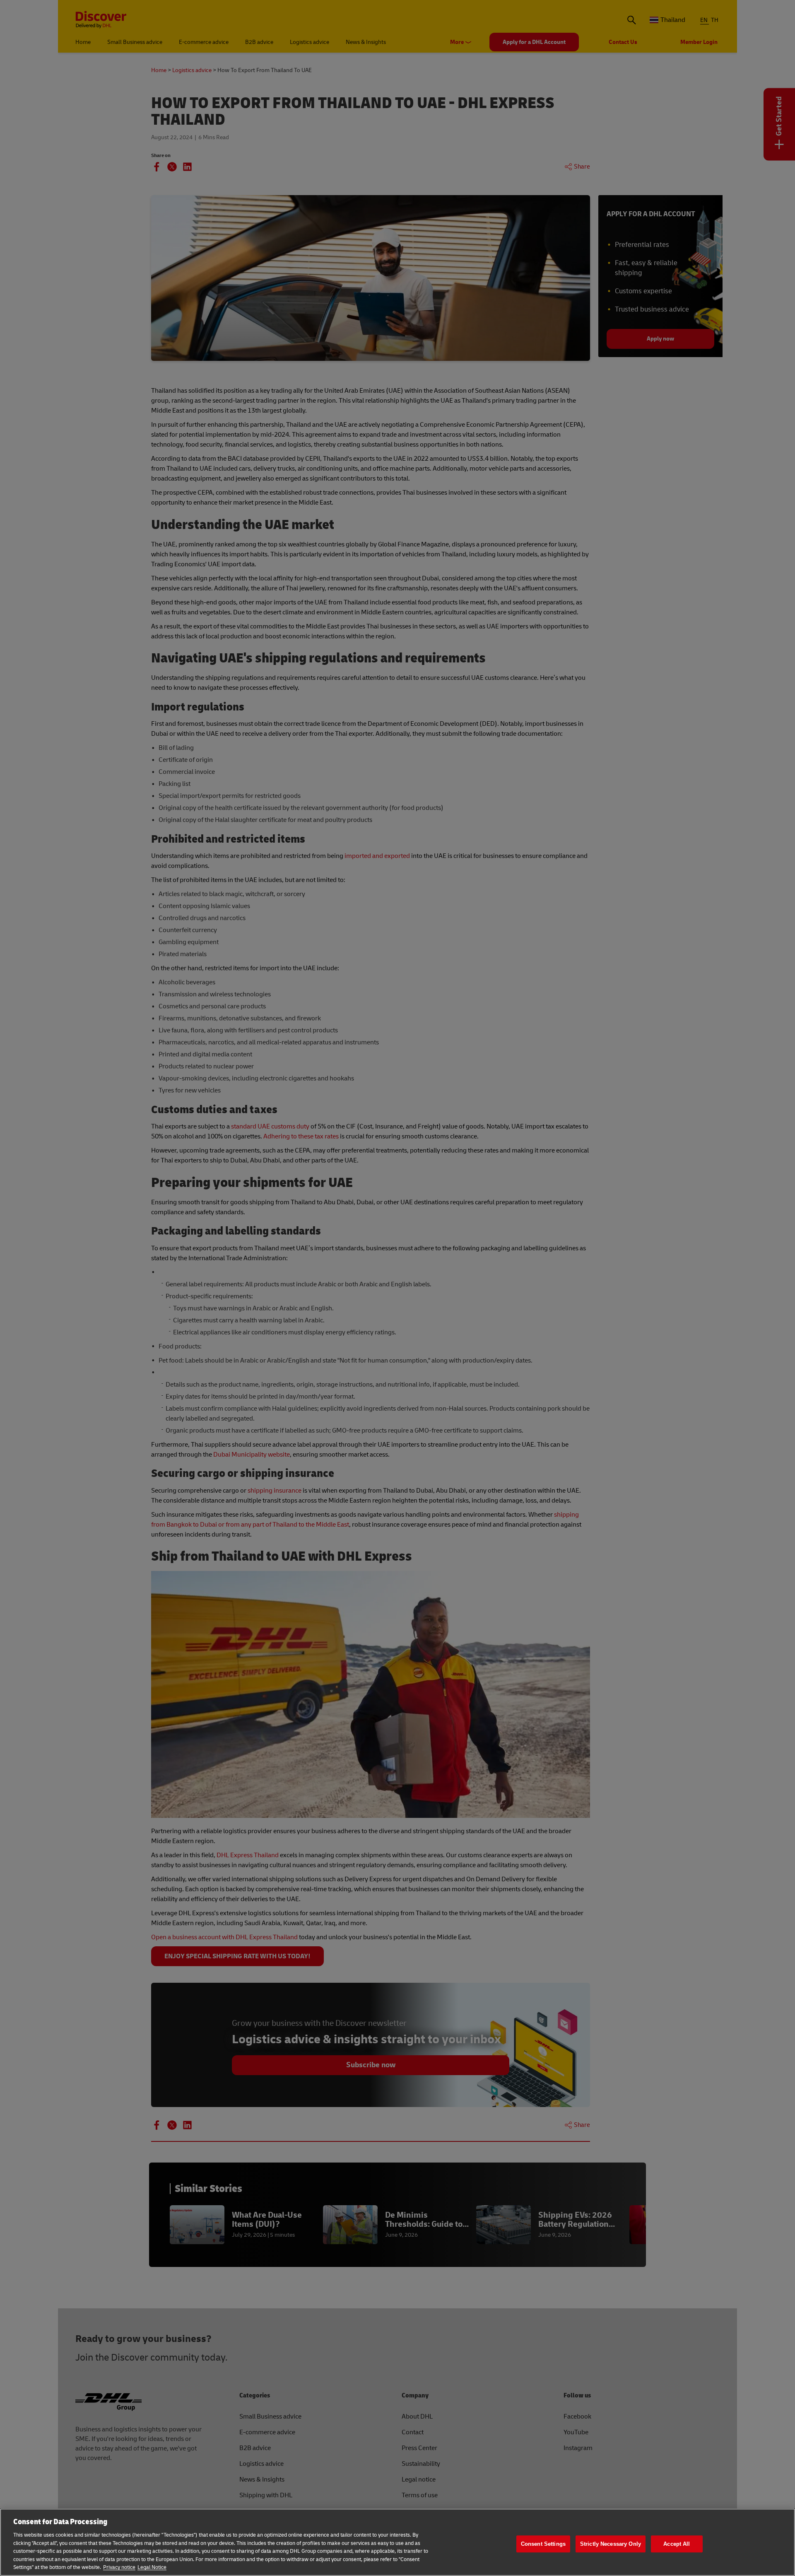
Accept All (677, 2544)
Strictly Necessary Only (611, 2544)
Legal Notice (152, 2567)
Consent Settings (543, 2544)
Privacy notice (119, 2567)
